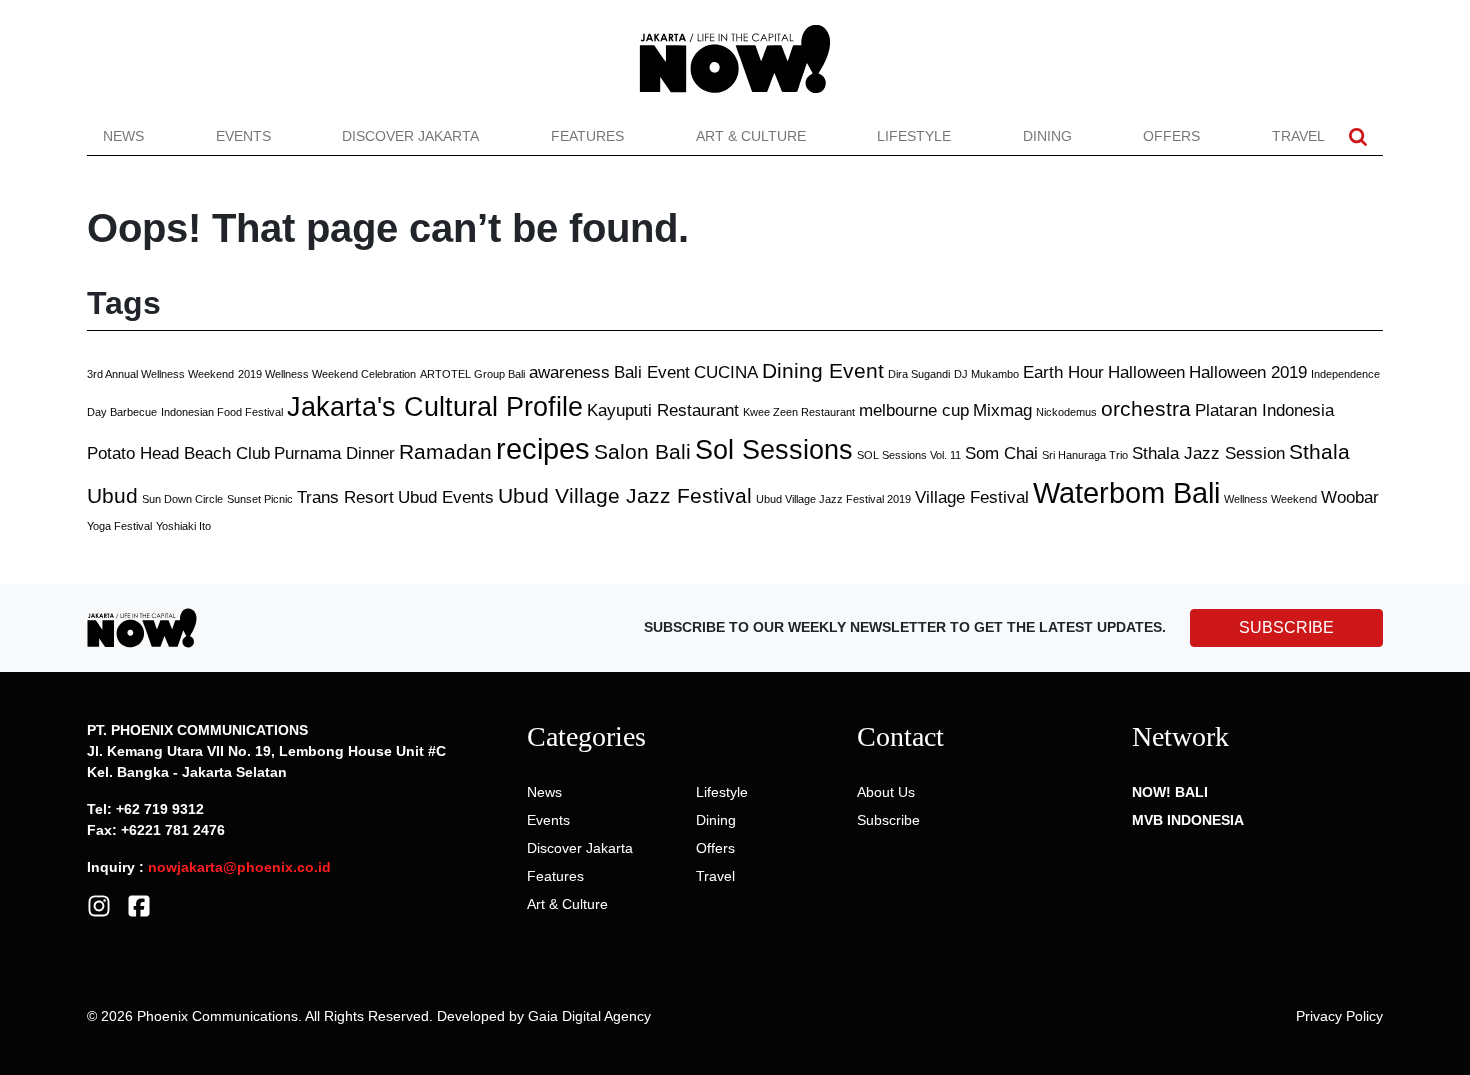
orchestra (1146, 408)
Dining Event (823, 370)
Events (243, 136)
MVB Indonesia (1188, 820)
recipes (543, 448)
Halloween (1146, 372)
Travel (1298, 136)
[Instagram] (99, 905)
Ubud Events (446, 497)
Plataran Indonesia (1264, 410)
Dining (1047, 136)
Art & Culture (751, 136)
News (123, 136)
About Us (886, 792)
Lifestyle (914, 136)
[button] (1358, 136)
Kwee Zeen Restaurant (799, 412)
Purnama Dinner (334, 453)
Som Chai (1001, 453)
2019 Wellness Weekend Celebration (327, 374)
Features (587, 136)
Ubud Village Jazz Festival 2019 (833, 499)
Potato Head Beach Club (178, 453)
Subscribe (888, 820)
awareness (569, 372)
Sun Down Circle (182, 499)
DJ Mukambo (986, 374)
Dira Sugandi (919, 374)
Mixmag (1002, 410)
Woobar (1350, 497)
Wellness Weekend (1270, 499)
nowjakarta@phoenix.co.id (239, 867)
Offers (1171, 136)
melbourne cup (914, 410)
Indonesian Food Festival (222, 412)
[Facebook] (139, 905)
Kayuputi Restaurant (663, 410)
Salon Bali (642, 451)
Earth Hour (1063, 372)
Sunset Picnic (260, 499)
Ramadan (445, 451)
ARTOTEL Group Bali (472, 374)
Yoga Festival (119, 526)
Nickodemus (1066, 412)
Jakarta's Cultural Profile (435, 407)
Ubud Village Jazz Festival (625, 495)
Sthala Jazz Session (1208, 453)
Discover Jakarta (410, 136)
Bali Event (652, 372)
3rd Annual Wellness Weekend (160, 374)
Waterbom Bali (1126, 492)
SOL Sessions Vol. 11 (909, 455)
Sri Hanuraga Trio (1085, 455)
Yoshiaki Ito (183, 526)
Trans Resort (345, 497)
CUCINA (726, 372)
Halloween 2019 (1248, 372)
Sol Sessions (774, 450)
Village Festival (972, 497)
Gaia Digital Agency (589, 1016)
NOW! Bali (1170, 792)
